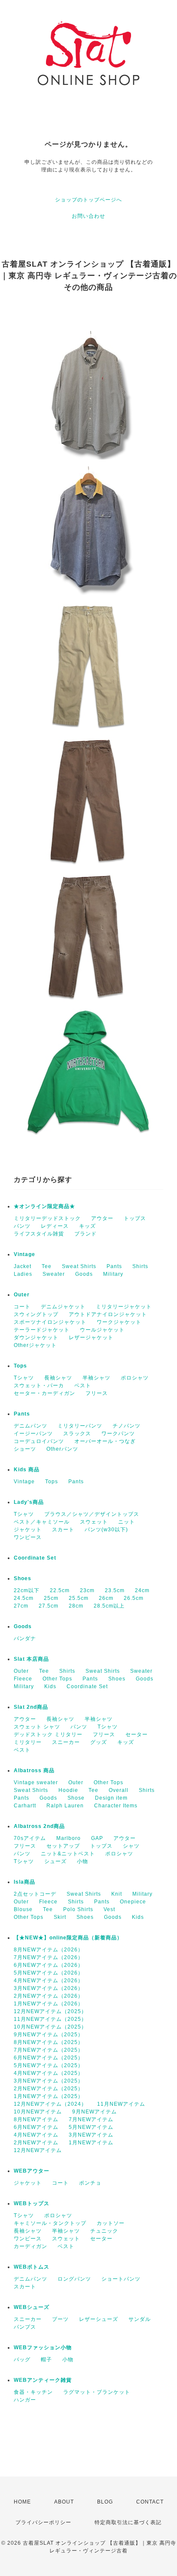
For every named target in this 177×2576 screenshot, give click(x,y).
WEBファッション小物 (43, 2348)
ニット (127, 1522)
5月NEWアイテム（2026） (49, 1973)
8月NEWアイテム (36, 2119)
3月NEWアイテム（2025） (49, 2081)
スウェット (94, 1522)
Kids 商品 (27, 1470)
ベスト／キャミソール (42, 1522)
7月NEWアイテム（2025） (49, 2050)
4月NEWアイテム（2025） (49, 2073)
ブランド (85, 1234)
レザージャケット (91, 1338)
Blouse (23, 1909)
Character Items (116, 1806)
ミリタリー (28, 1742)
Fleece (23, 1679)
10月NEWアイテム (38, 2112)
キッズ (87, 1226)
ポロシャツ (135, 1378)
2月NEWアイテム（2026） (49, 1996)
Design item (111, 1798)
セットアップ (63, 1846)
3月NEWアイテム (91, 2135)
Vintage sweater (36, 1782)
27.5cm (49, 1606)
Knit (117, 1894)
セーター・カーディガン (44, 1393)
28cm (76, 1606)
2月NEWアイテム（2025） (49, 2089)
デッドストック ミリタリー (48, 1734)
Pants (114, 1266)
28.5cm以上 (109, 1606)
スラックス (77, 1434)
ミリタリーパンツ (80, 1426)
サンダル (140, 2319)
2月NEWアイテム (36, 2143)
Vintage (24, 1254)
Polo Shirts (78, 1909)
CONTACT (150, 2502)
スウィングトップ (36, 1314)
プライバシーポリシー (43, 2522)
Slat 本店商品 (31, 1659)
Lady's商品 (29, 1502)
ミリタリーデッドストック (47, 1218)
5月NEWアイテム (91, 2127)
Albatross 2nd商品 (39, 1826)
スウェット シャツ (37, 1727)
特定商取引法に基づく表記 (128, 2522)
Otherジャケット (35, 1345)
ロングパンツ (74, 2279)
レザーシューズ (99, 2319)
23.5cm (115, 1590)
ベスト (83, 1386)
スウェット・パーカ (39, 1386)
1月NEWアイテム (91, 2143)
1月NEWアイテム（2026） (49, 2004)
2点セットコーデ (35, 1894)
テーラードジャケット (42, 1330)
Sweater (54, 1274)
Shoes (23, 1578)
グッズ (99, 1742)
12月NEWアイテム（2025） (50, 2011)
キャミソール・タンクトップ (50, 2223)
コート (22, 1307)
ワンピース (28, 1537)
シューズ (55, 1861)
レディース (55, 1226)
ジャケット (28, 1530)
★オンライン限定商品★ (44, 1206)
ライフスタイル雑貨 (39, 1234)
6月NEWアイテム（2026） (49, 1965)
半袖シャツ (96, 1378)
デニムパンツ (31, 1426)
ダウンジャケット (36, 1338)
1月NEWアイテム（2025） (49, 2096)
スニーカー (66, 1742)
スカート (63, 1530)
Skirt (60, 1917)
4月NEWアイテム (36, 2135)
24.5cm (24, 1598)
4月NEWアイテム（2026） (49, 1981)
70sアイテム (30, 1838)
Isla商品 (24, 1882)
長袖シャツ (58, 1378)
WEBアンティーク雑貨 (43, 2380)
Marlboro (69, 1838)
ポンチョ (90, 2183)
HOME (22, 2502)
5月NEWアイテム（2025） (49, 2065)
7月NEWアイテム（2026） (49, 1957)
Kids (50, 1686)
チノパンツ (127, 1426)
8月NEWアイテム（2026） (49, 1950)
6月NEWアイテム (36, 2127)
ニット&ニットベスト (68, 1854)
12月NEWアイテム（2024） (50, 2104)
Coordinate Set (35, 1558)
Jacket (23, 1266)
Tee (47, 1266)
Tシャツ (24, 1378)
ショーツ (25, 1449)
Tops (20, 1366)
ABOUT (64, 2502)
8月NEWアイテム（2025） (49, 2042)
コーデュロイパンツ (39, 1441)
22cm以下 (27, 1590)
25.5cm (79, 1598)
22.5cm (60, 1590)
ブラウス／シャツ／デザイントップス (92, 1514)
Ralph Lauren (65, 1806)
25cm (51, 1598)
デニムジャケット (63, 1307)
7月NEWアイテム (91, 2119)
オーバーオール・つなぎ (105, 1441)
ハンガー (25, 2400)
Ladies (23, 1274)
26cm (106, 1598)
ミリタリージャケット (124, 1307)
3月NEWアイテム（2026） (49, 1988)
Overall (119, 1790)
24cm (142, 1590)
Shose (76, 1798)
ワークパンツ (118, 1434)
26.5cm (134, 1598)
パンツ (22, 1226)
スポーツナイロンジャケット (50, 1322)
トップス (135, 1218)
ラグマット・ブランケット (97, 2392)
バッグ (22, 2360)
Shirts (140, 1266)
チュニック (104, 2231)
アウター (102, 1218)
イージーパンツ (33, 1434)
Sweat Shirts (79, 1266)
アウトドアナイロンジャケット (108, 1314)
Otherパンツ (62, 1449)
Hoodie (68, 1790)
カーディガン (31, 2246)
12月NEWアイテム (38, 2150)
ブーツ (60, 2319)
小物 (82, 1861)
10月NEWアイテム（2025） (50, 2027)
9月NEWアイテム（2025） (49, 2035)
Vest (109, 1909)
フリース (97, 1393)
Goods (84, 1274)
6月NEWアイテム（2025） (49, 2058)
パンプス (25, 2327)
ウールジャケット (102, 1330)
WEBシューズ (32, 2307)
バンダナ (25, 1638)
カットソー (111, 2223)
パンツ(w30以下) (106, 1530)
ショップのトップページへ (88, 200)
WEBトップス (32, 2203)
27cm (21, 1606)
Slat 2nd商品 (31, 1707)
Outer (22, 1295)
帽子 (46, 2360)
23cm (87, 1590)
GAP (97, 1838)
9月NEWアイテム (95, 2112)
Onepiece (133, 1902)
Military (113, 1274)
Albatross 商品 (34, 1770)
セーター (137, 1734)
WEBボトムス (32, 2267)
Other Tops (57, 1679)
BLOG (105, 2502)
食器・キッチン (33, 2392)
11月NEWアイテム (121, 2104)
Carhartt (25, 1806)
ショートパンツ (121, 2279)
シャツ (131, 1846)
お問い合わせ (88, 216)
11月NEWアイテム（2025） (50, 2019)
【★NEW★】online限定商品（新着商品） (68, 1938)
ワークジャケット (119, 1322)
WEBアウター (32, 2171)
